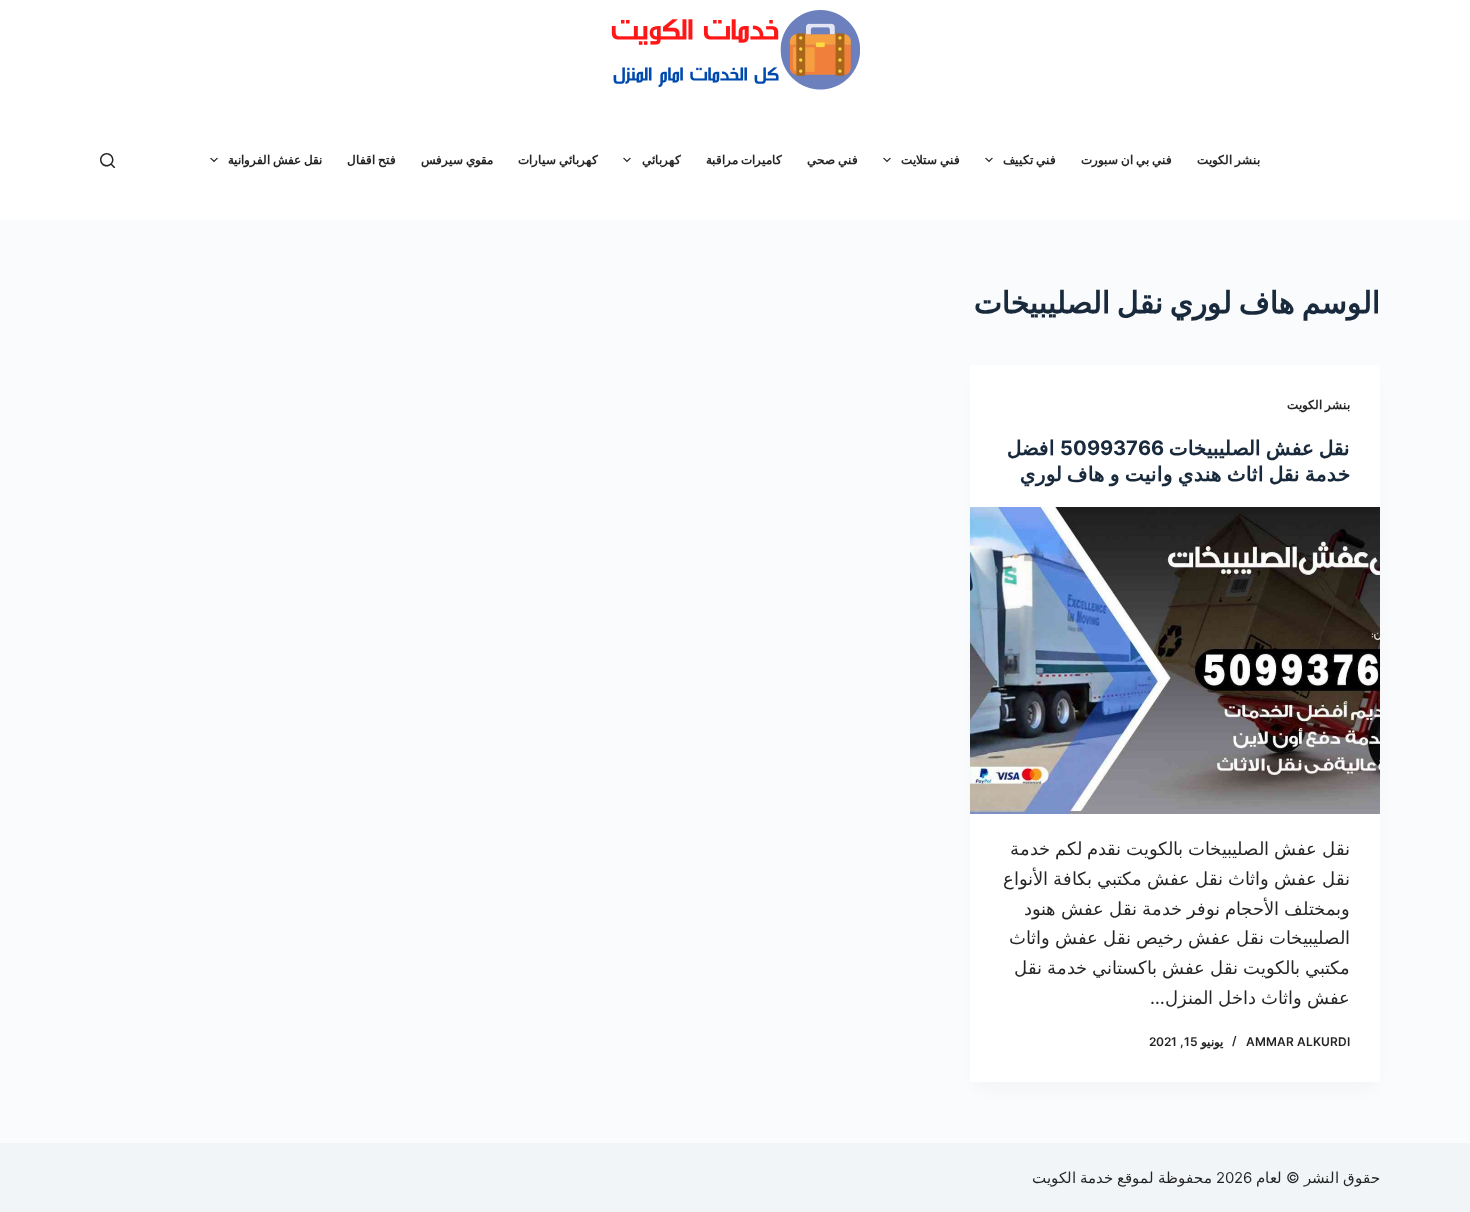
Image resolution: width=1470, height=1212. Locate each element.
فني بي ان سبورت (1126, 159)
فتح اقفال (371, 159)
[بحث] (107, 160)
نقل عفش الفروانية (275, 159)
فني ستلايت (930, 159)
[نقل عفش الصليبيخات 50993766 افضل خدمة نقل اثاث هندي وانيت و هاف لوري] (1175, 661)
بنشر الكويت (1228, 159)
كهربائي (661, 159)
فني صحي (832, 159)
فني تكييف (1029, 159)
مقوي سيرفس (457, 159)
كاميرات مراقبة (744, 159)
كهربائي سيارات (558, 159)
